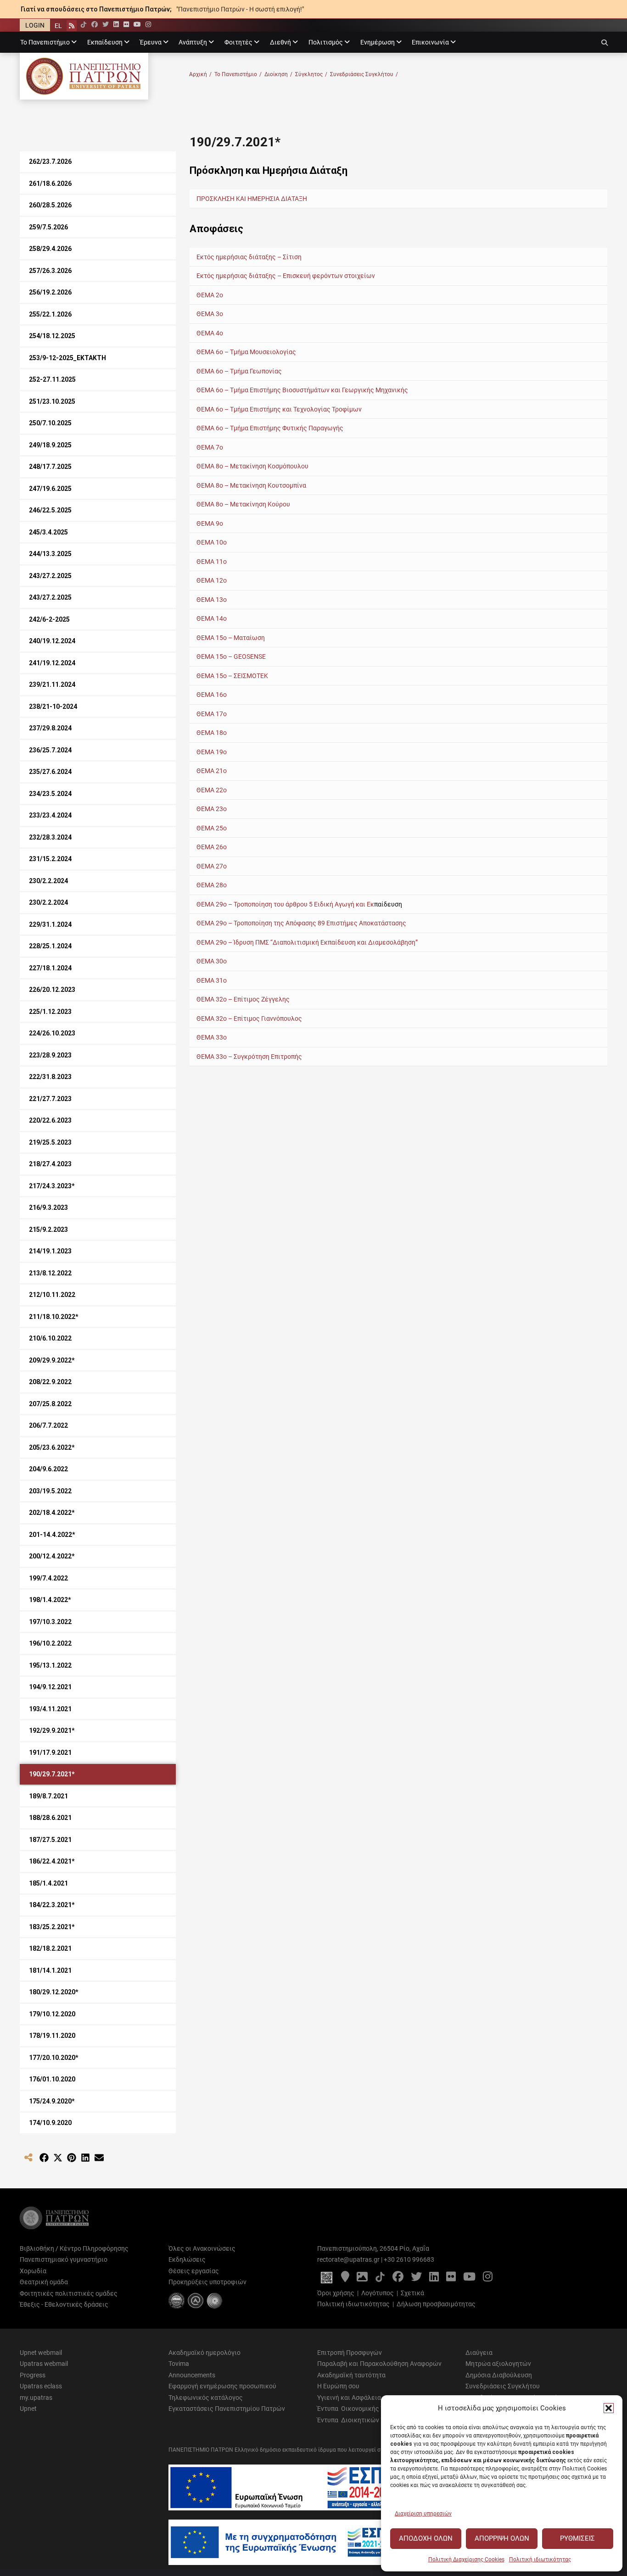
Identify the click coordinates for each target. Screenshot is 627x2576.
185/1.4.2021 (48, 1883)
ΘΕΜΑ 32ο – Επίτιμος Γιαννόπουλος (249, 1018)
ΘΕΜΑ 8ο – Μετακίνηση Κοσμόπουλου (252, 466)
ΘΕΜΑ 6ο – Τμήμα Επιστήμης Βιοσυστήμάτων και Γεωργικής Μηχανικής (302, 390)
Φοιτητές (238, 42)
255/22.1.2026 (50, 314)
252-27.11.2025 (52, 379)
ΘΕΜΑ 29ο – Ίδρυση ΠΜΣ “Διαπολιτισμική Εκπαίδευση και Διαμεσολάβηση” (307, 942)
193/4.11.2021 (50, 1709)
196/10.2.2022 (50, 1643)
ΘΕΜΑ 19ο (212, 752)
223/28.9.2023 (50, 1055)
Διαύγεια (479, 2353)
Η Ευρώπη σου (338, 2386)
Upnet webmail (41, 2353)
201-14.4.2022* (52, 1535)
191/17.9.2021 (50, 1753)
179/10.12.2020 (52, 2014)
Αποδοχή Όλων (426, 2538)
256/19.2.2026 (50, 292)
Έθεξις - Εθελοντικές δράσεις (64, 2304)
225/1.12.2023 (50, 1012)
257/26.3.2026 (50, 271)
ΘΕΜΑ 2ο (210, 295)
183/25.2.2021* (52, 1927)
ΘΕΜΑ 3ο (210, 314)
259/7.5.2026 (48, 227)
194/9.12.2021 (50, 1687)
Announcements (192, 2375)
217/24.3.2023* (52, 1186)
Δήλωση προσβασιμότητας (436, 2304)
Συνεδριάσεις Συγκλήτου (364, 74)
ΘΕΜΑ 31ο (212, 980)
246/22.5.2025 (50, 510)
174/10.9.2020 (50, 2123)
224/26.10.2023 (52, 1033)
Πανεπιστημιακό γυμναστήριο (64, 2259)
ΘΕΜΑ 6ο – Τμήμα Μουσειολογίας (246, 352)
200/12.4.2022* (52, 1556)
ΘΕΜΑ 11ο (212, 562)
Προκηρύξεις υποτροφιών (207, 2282)
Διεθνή (280, 42)
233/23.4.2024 (50, 815)
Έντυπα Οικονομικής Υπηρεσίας (365, 2409)
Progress (33, 2375)
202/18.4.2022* (52, 1513)
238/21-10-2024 (53, 707)
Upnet (28, 2409)
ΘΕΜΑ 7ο (210, 447)
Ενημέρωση (378, 42)
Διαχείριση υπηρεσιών (423, 2514)
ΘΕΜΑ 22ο (212, 790)
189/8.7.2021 (48, 1796)
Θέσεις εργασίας (194, 2271)
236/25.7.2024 (50, 750)
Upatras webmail (44, 2364)
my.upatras (36, 2398)
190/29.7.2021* (52, 1774)
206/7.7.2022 (48, 1425)
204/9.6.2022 (48, 1469)
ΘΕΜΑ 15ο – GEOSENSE (231, 657)
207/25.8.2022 (50, 1404)
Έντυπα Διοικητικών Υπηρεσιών (365, 2420)
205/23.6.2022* (52, 1447)
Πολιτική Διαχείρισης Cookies (466, 2559)
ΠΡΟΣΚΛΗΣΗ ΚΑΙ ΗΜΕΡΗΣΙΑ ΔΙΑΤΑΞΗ (252, 199)
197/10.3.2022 (50, 1622)
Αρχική (200, 74)
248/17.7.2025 (50, 467)
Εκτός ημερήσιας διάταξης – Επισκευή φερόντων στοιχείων (286, 276)
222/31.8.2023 (50, 1077)
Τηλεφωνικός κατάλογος (206, 2398)
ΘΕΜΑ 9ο (210, 523)
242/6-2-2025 (49, 619)
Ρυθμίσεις (577, 2538)
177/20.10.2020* (54, 2058)
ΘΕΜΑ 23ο (212, 809)
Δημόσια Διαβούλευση (499, 2375)
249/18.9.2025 (50, 445)
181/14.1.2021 (50, 1970)
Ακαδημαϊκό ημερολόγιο (204, 2353)
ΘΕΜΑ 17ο (212, 714)
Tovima (179, 2364)
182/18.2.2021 (50, 1948)
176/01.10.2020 (52, 2079)
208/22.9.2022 (50, 1382)
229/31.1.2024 (50, 924)
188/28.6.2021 (50, 1818)
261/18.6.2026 (50, 184)
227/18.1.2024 (50, 968)
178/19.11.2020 (52, 2036)
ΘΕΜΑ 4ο (210, 333)
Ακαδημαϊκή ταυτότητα (351, 2375)
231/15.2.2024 (50, 859)
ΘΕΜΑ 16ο (212, 695)
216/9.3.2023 (48, 1207)
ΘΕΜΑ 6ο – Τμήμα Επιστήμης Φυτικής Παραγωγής (271, 428)
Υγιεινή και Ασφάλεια (349, 2398)
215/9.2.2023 (48, 1230)
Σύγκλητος (311, 74)
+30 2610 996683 (409, 2259)
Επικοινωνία (430, 42)
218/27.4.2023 (50, 1164)
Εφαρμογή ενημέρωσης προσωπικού (222, 2386)
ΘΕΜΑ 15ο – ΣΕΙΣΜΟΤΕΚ (232, 676)
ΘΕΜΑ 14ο (212, 618)
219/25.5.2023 (50, 1142)
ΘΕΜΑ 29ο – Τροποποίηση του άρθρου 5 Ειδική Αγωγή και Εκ (285, 904)
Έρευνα (151, 42)
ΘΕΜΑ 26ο (212, 847)
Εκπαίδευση (105, 42)
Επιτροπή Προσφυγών (350, 2353)
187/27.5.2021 (50, 1840)
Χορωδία (33, 2271)
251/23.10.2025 (52, 401)
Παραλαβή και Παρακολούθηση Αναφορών (379, 2364)
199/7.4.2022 (48, 1578)
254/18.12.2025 (52, 336)
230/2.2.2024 (48, 881)
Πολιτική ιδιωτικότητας (540, 2559)
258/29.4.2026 (50, 249)
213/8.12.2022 (50, 1273)
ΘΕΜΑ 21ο (212, 771)
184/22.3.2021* (52, 1905)
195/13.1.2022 (50, 1665)
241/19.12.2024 (52, 663)
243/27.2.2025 (50, 576)
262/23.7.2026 (50, 161)
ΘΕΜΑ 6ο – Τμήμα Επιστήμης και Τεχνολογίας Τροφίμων (279, 409)
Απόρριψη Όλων (502, 2538)
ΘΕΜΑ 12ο (212, 580)
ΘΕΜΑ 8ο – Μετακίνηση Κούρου (243, 504)
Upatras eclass (41, 2386)
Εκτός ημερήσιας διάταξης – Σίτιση (249, 257)
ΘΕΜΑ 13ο (212, 600)
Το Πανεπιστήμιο (45, 42)
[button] (609, 2408)
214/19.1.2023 (50, 1251)
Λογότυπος (378, 2293)
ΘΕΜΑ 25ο (212, 828)
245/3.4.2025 (48, 532)
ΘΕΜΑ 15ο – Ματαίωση (231, 638)
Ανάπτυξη (193, 42)
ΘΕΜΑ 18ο (212, 733)
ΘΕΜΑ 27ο (212, 866)
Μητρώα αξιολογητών (498, 2364)
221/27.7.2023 (50, 1099)
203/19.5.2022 (50, 1491)
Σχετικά (412, 2293)
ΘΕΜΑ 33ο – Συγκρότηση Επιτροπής (249, 1057)
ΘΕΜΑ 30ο (212, 961)
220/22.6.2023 (50, 1120)
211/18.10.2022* (54, 1317)
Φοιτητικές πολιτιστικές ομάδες (69, 2293)
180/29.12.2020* (54, 1992)
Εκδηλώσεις (187, 2259)
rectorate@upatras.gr (348, 2259)
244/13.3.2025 (50, 554)
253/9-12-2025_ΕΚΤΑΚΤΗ (67, 358)
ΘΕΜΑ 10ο (212, 542)
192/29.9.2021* (52, 1730)
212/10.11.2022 (52, 1295)
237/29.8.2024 (50, 728)
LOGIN (35, 25)
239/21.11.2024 (52, 684)
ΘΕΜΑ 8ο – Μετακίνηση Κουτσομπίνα (251, 485)
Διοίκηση (278, 74)
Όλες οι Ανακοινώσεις (202, 2248)
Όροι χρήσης (336, 2293)
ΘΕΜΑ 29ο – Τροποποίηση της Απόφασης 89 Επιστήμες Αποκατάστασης (301, 923)
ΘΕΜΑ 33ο (212, 1037)
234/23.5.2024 (50, 794)
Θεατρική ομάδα (44, 2282)
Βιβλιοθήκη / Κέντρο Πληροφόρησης (74, 2248)
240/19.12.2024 (52, 641)
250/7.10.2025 (50, 423)
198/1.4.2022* (50, 1600)
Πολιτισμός (326, 42)
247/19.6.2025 (50, 489)
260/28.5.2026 (50, 205)
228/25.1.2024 (50, 946)
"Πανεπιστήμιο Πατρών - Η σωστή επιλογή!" (240, 9)
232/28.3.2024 (50, 837)
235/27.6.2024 (50, 772)
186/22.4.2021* (52, 1861)
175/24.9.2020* (52, 2101)
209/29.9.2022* (52, 1360)
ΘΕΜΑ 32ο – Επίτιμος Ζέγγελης (243, 999)
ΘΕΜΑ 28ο (212, 885)
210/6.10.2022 (50, 1338)
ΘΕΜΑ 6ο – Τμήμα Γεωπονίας (240, 371)
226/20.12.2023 (52, 990)
